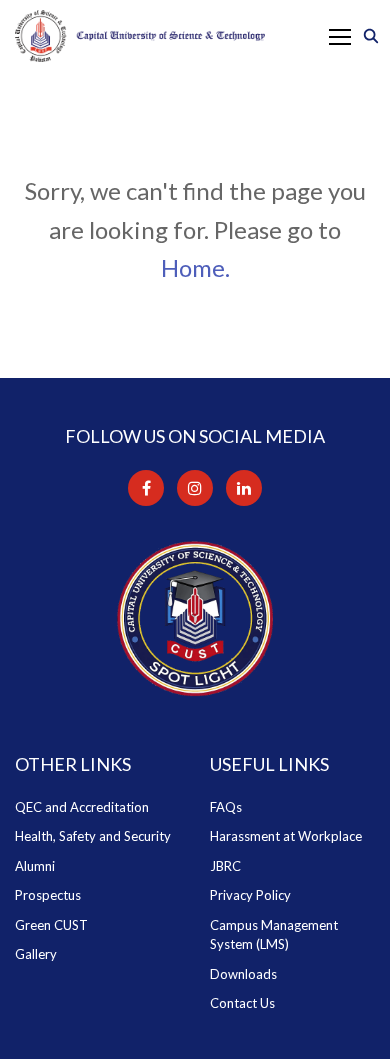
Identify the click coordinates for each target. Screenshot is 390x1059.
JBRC (225, 866)
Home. (195, 267)
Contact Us (242, 1003)
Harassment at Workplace (286, 836)
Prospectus (48, 895)
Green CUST (51, 925)
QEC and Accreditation (82, 807)
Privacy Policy (250, 895)
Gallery (36, 954)
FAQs (226, 807)
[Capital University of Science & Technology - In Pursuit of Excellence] (140, 36)
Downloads (243, 974)
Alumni (35, 866)
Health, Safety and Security (93, 836)
